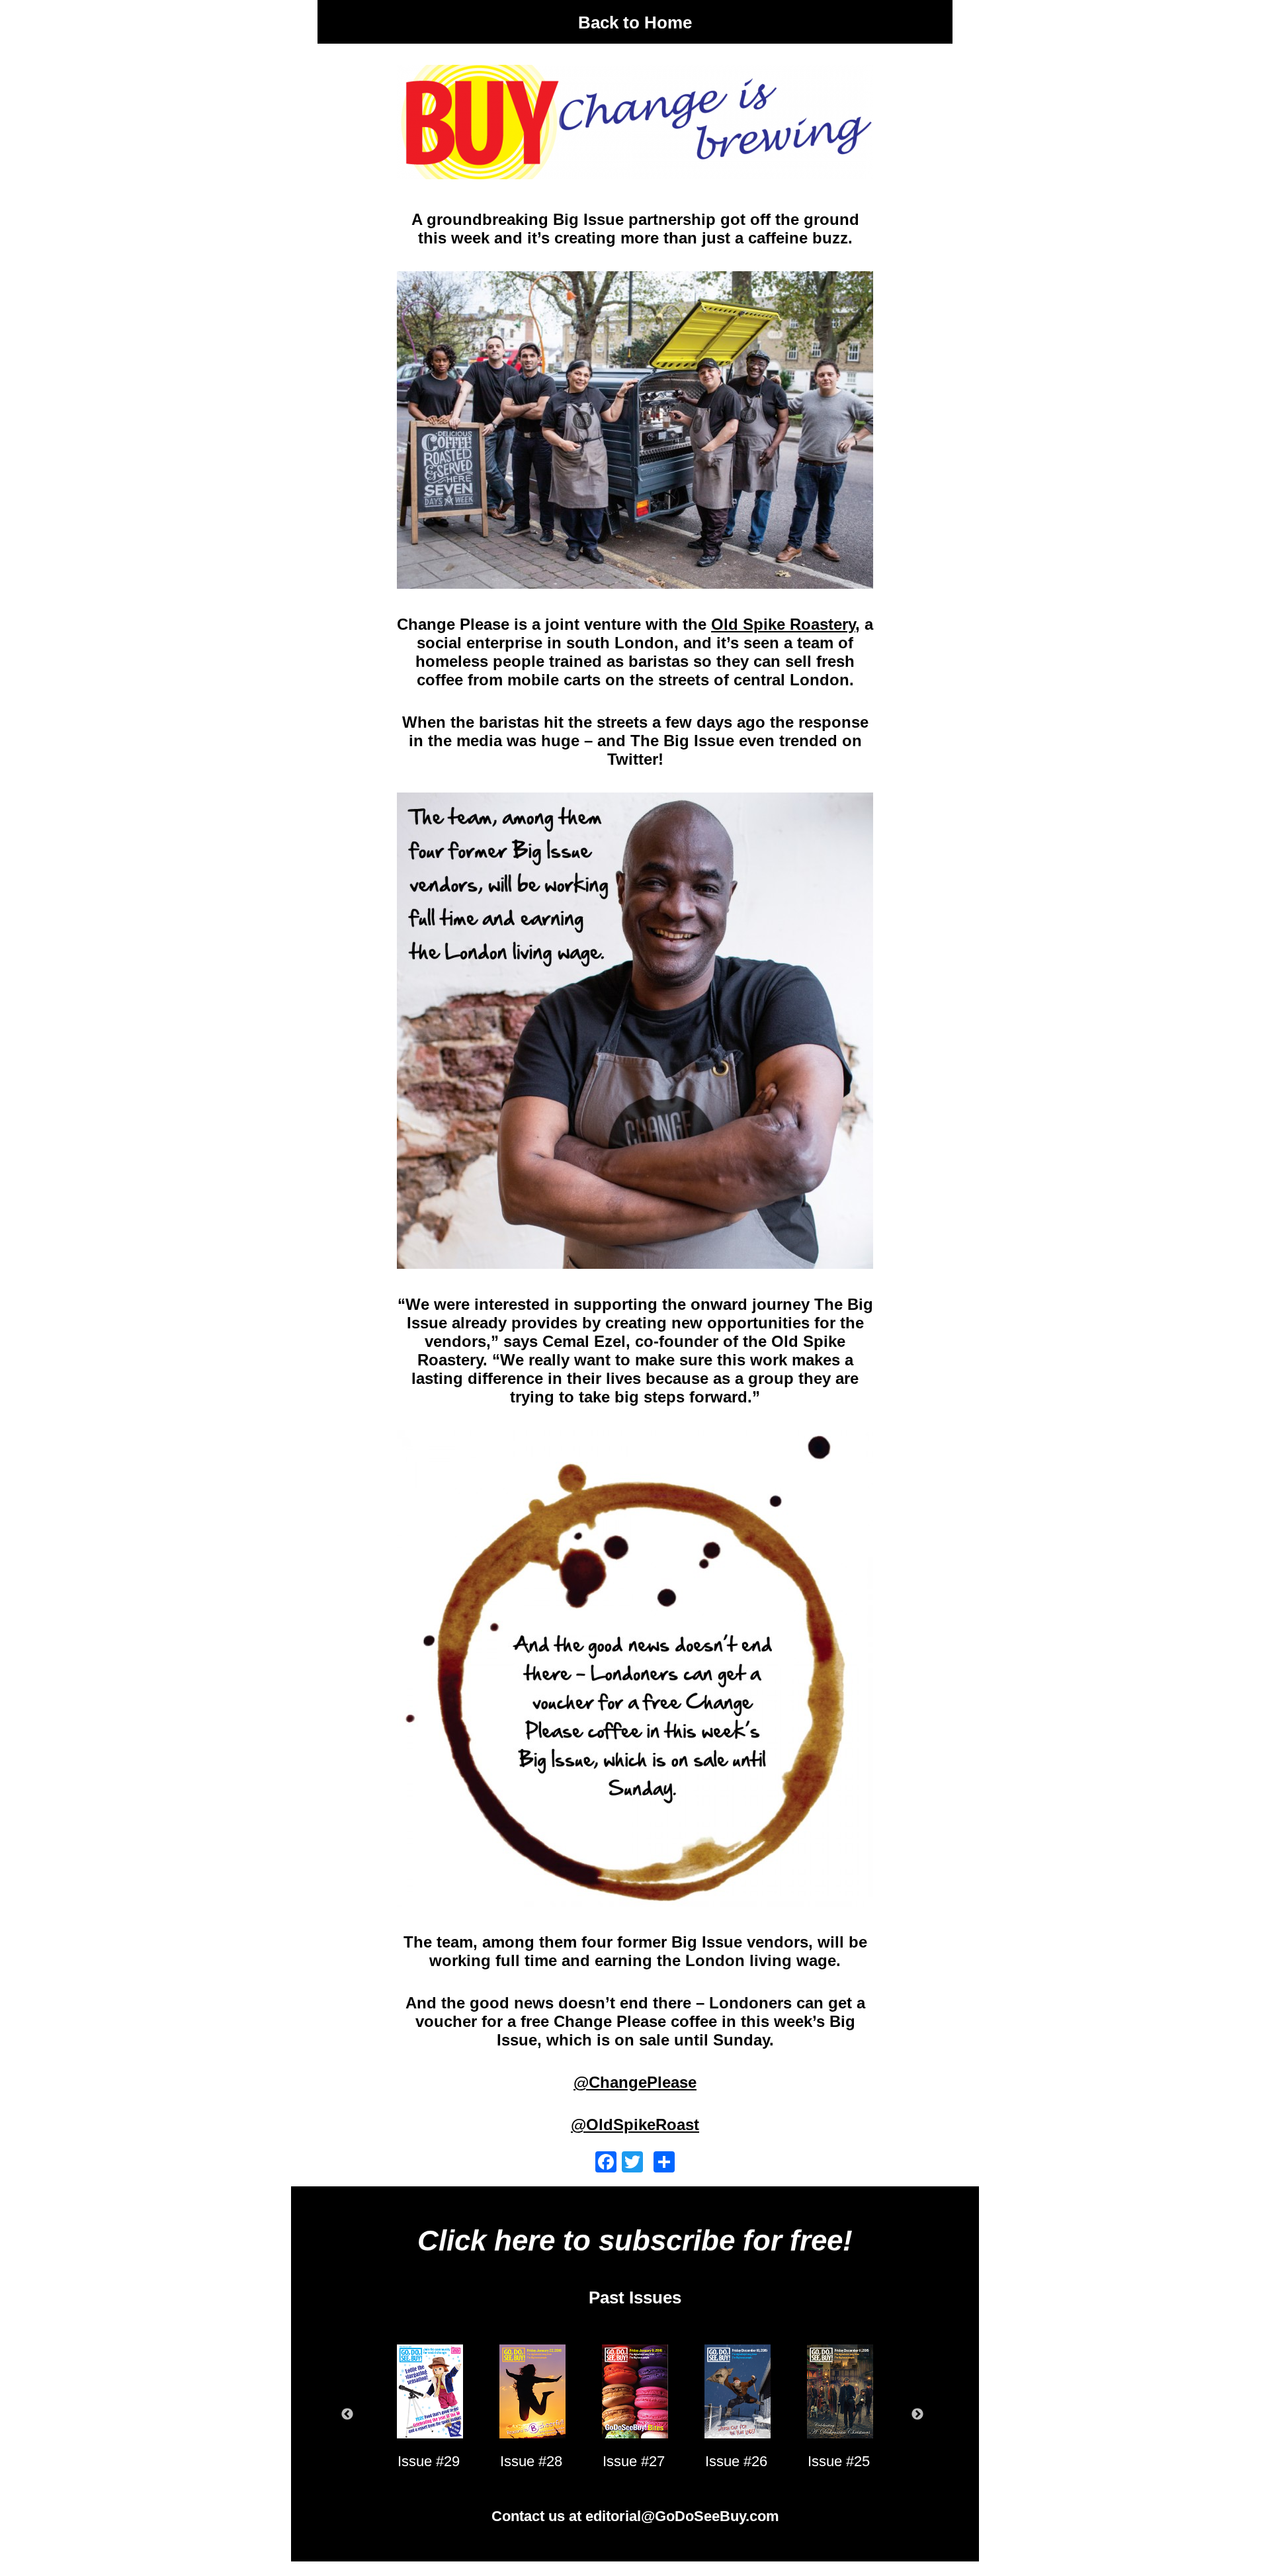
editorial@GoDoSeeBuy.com (682, 2516)
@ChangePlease (635, 2082)
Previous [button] (347, 2415)
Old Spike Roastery (783, 624)
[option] (428, 2415)
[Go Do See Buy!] (635, 45)
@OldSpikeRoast (635, 2125)
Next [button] (917, 2415)
